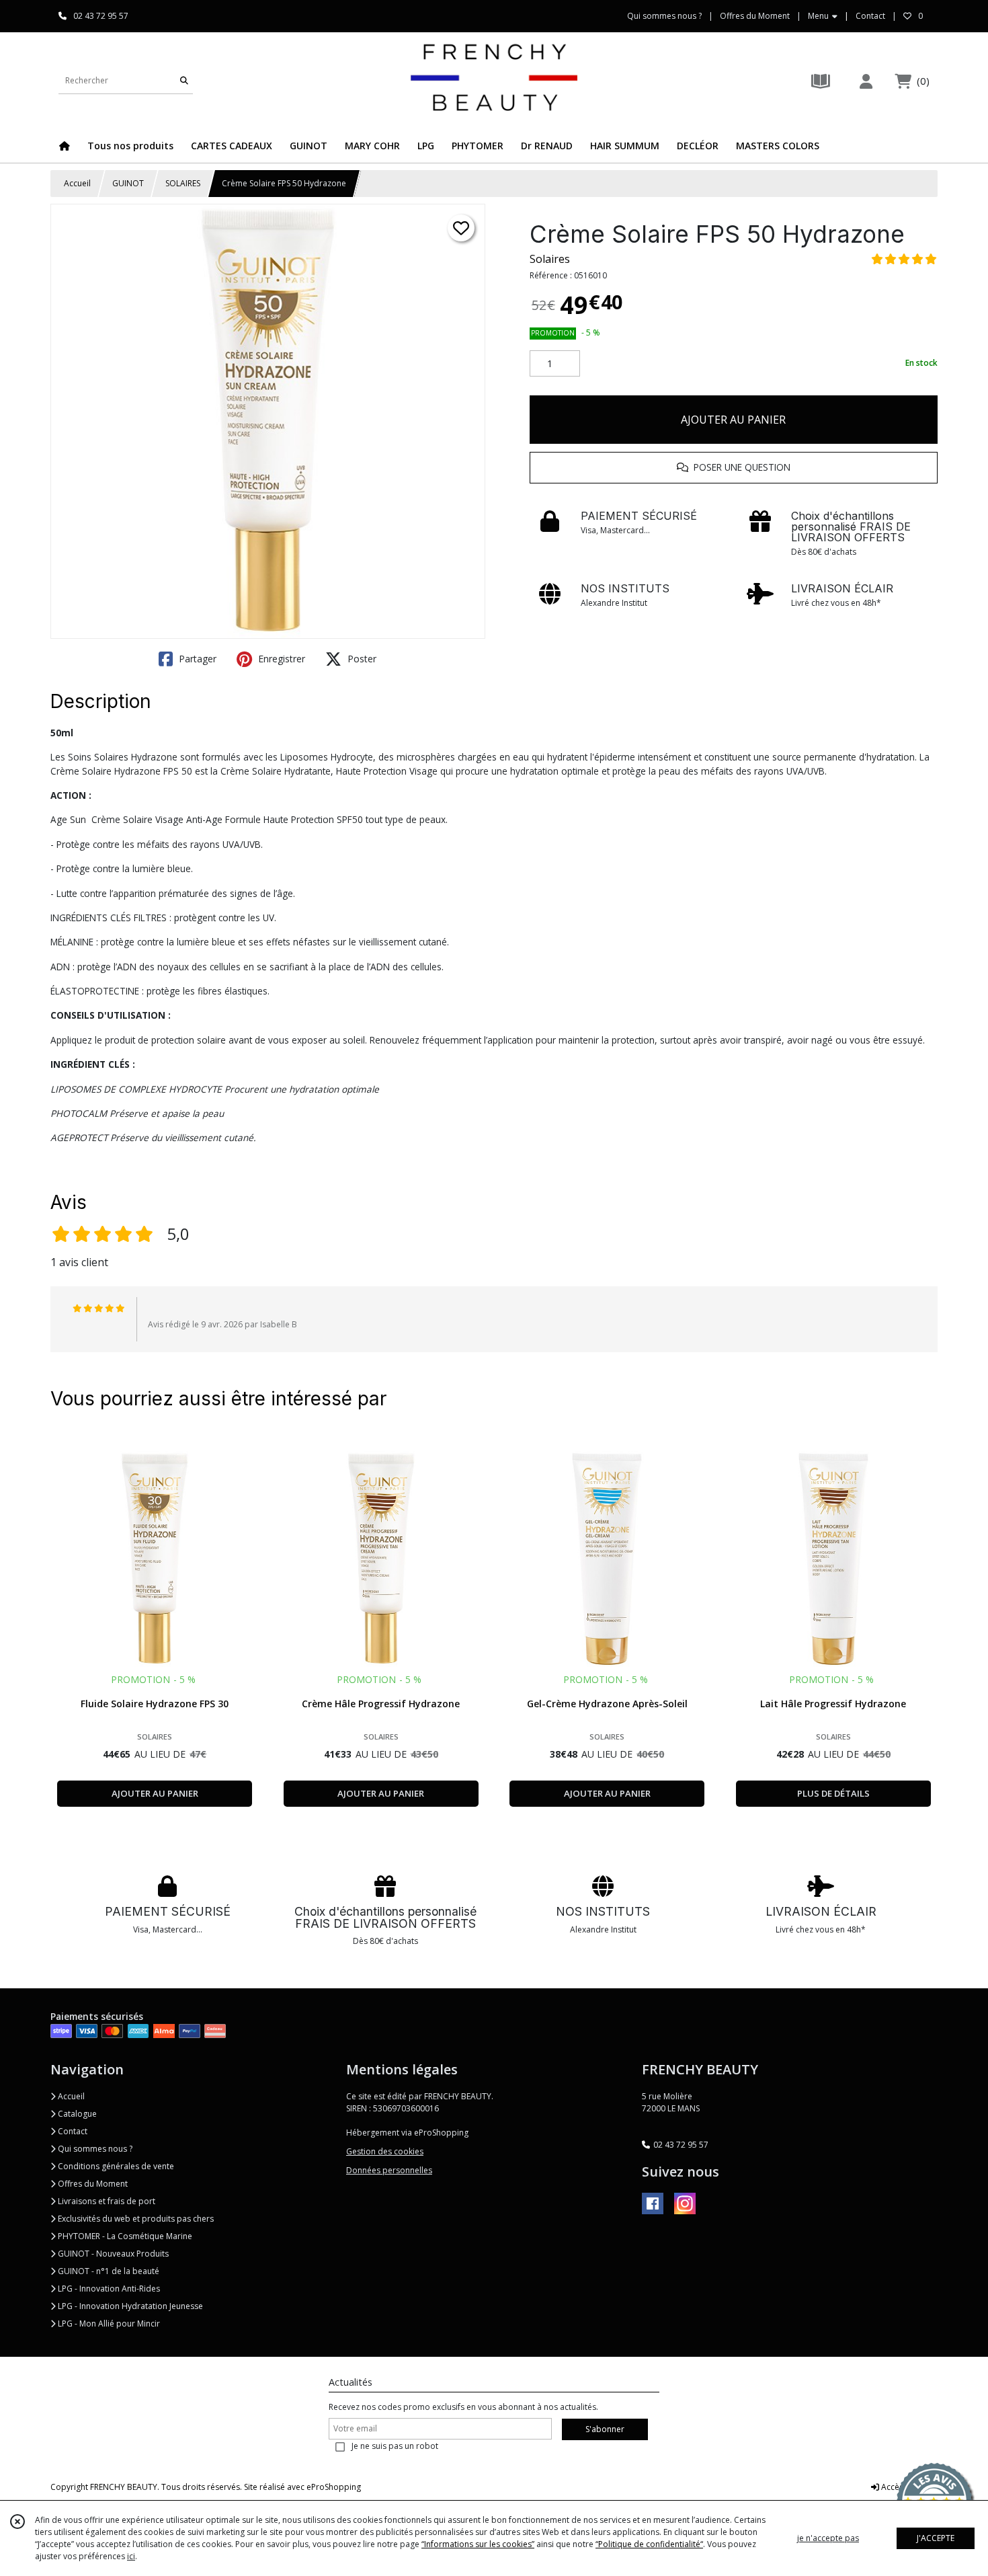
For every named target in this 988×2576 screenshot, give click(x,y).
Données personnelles (389, 2170)
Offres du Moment (92, 2184)
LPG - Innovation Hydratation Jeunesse (129, 2306)
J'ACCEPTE (936, 2538)
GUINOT (128, 183)
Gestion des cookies (385, 2151)
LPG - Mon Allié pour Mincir (108, 2324)
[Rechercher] (184, 80)
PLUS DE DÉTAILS (833, 1793)
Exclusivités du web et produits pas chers (135, 2219)
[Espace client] (866, 81)
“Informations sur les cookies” (478, 2544)
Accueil (77, 183)
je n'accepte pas (828, 2538)
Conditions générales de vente (115, 2166)
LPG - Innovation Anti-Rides (108, 2289)
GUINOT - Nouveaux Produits (112, 2254)
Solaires (550, 259)
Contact (870, 16)
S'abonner (605, 2429)
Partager (196, 659)
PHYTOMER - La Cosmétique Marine (124, 2236)
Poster (361, 659)
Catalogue (76, 2114)
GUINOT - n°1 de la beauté (108, 2271)
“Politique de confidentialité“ (649, 2544)
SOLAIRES (183, 183)
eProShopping (334, 2487)
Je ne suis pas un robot (395, 2446)
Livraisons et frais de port (106, 2201)
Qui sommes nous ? (94, 2149)
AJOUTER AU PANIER (733, 420)
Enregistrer (280, 659)
